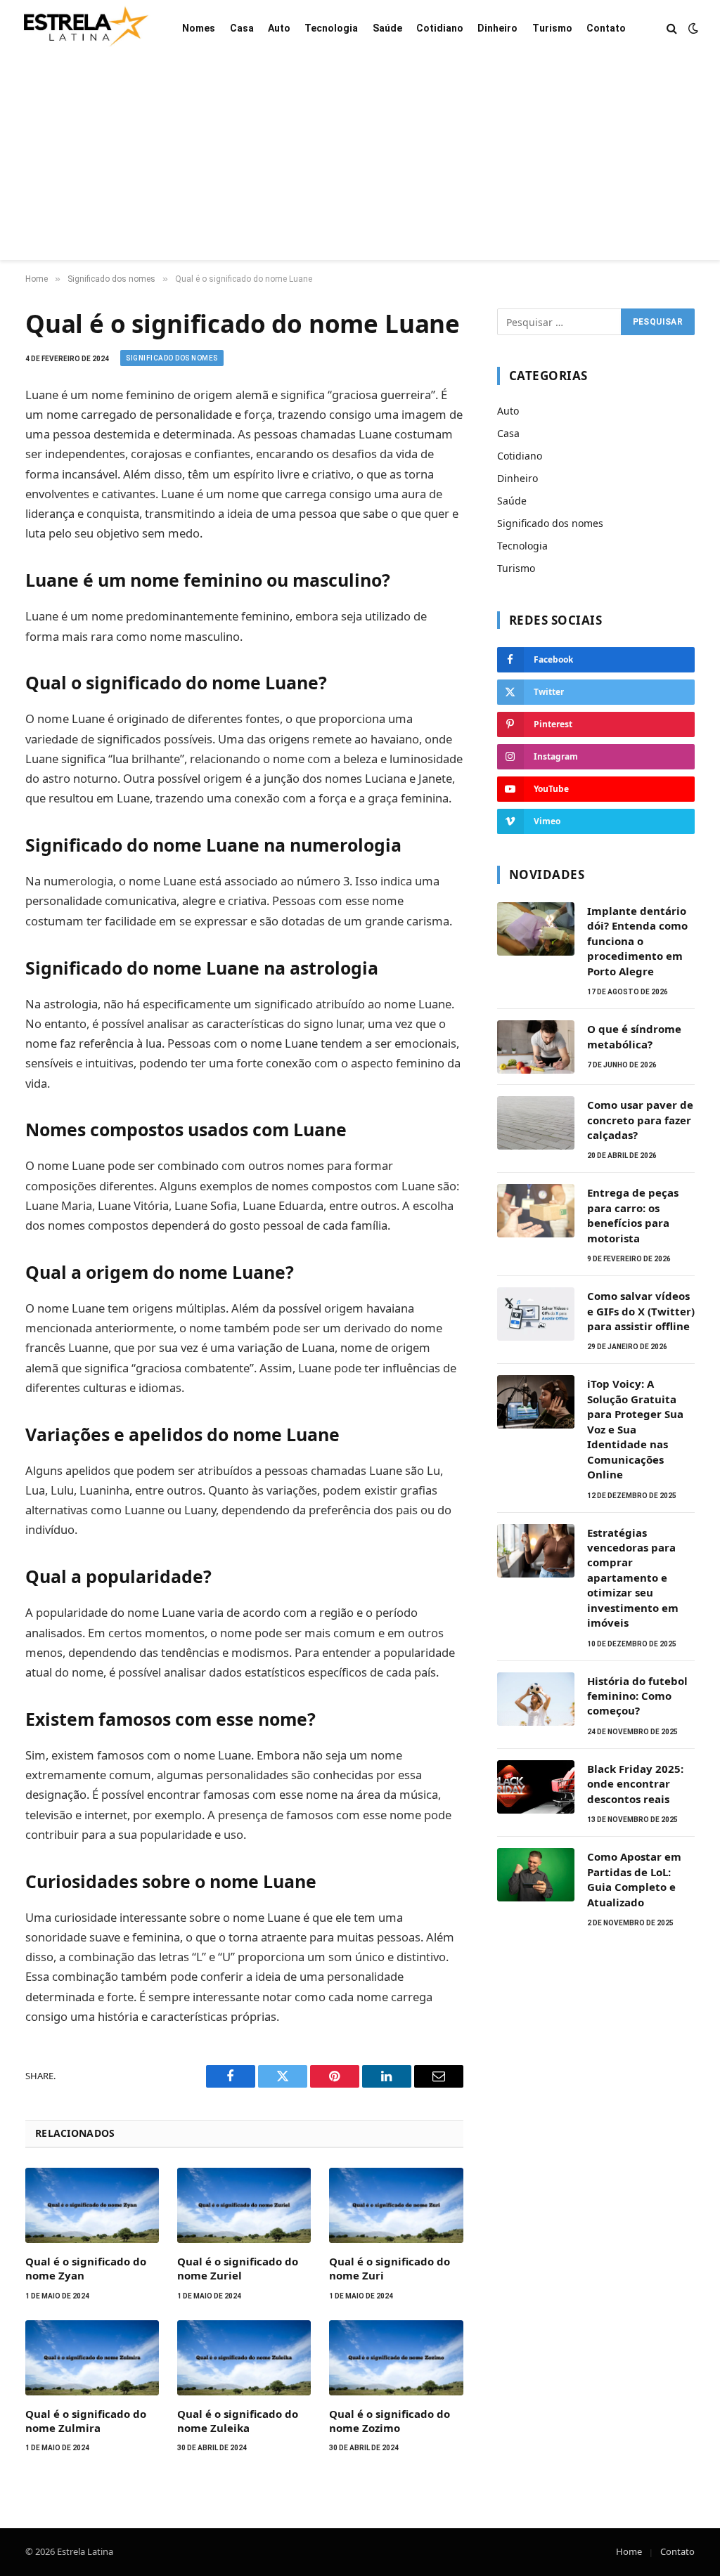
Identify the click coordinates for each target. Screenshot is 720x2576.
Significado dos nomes (172, 358)
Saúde (387, 28)
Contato (606, 28)
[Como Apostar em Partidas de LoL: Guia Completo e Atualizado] (536, 1875)
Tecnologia (331, 28)
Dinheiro (497, 28)
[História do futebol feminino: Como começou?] (536, 1699)
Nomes (199, 28)
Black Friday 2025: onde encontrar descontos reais (635, 1784)
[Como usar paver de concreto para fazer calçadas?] (536, 1123)
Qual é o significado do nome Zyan (86, 2268)
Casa (242, 28)
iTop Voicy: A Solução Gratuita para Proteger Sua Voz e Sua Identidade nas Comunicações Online (635, 1429)
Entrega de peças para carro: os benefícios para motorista (633, 1215)
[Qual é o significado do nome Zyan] (92, 2205)
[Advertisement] (360, 162)
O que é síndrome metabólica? (634, 1036)
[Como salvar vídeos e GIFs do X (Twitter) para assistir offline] (536, 1314)
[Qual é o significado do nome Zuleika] (244, 2358)
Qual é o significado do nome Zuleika (238, 2421)
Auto (279, 28)
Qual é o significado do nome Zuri (390, 2268)
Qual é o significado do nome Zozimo (390, 2421)
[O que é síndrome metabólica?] (536, 1047)
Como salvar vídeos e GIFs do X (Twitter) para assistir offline (641, 1311)
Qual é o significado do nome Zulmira (86, 2421)
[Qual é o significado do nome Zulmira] (92, 2358)
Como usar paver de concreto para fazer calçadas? (640, 1120)
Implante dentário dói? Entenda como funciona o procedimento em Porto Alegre (637, 941)
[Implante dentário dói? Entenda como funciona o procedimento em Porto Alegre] (536, 929)
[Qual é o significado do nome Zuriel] (244, 2205)
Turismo (552, 28)
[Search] (672, 28)
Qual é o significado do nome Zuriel (238, 2268)
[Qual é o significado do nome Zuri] (396, 2205)
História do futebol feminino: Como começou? (637, 1696)
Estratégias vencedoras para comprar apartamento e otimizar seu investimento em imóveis (633, 1578)
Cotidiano (440, 28)
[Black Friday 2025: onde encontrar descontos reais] (536, 1787)
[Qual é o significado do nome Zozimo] (396, 2358)
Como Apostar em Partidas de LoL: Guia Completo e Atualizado (634, 1879)
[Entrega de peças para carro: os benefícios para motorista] (536, 1211)
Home (629, 2551)
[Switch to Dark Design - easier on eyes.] (692, 28)
